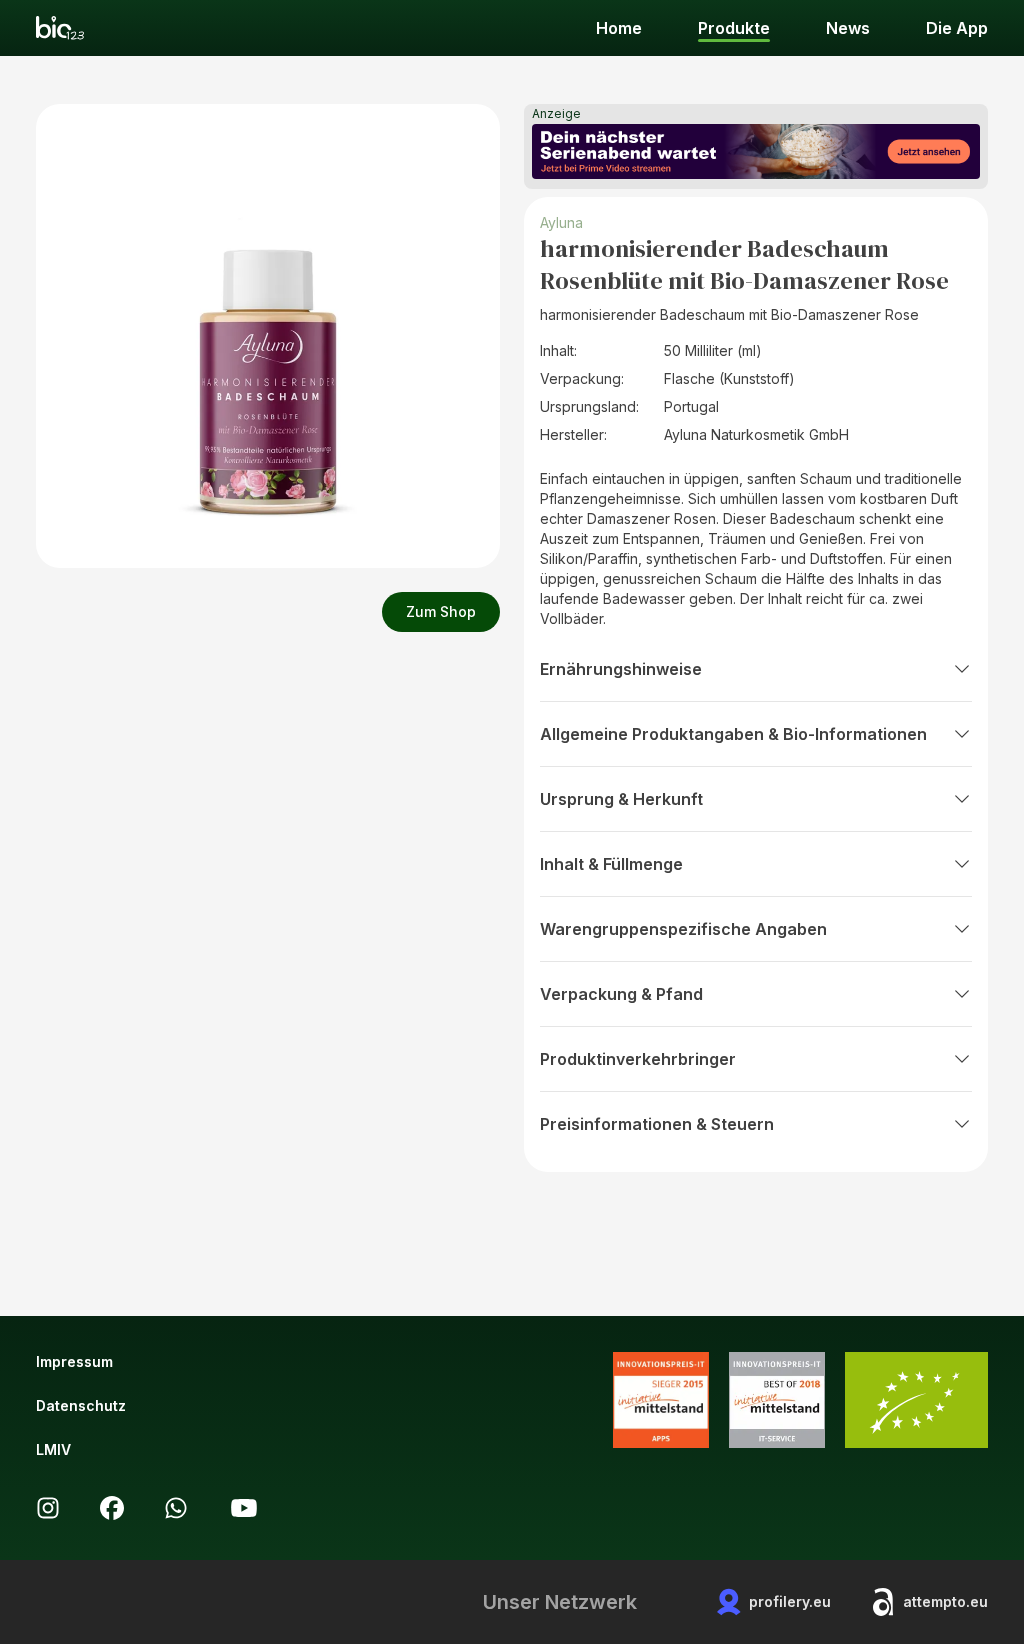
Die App (957, 28)
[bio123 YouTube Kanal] (244, 1508)
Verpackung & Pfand (621, 994)
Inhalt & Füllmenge (611, 864)
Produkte (734, 28)
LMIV (53, 1449)
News (848, 28)
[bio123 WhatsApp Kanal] (176, 1508)
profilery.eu (790, 1601)
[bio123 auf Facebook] (112, 1508)
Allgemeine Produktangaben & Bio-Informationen (733, 734)
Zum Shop (441, 611)
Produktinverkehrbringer (638, 1059)
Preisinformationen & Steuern (657, 1124)
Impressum (74, 1361)
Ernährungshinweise (621, 669)
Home (619, 28)
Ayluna (561, 222)
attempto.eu (945, 1601)
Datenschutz (81, 1405)
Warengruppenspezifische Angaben (683, 929)
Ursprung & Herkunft (621, 799)
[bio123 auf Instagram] (48, 1508)
